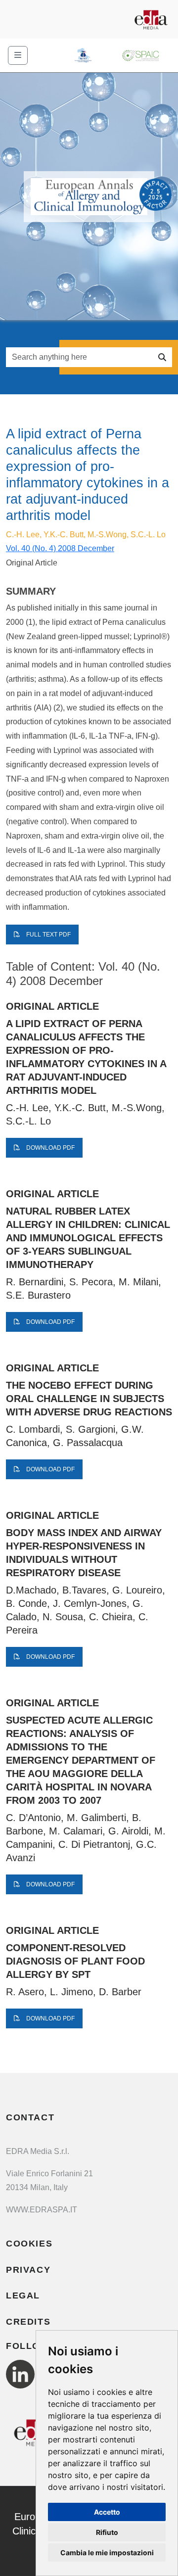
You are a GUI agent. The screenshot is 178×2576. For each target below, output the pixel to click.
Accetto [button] (107, 2512)
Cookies (29, 2244)
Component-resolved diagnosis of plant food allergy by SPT (75, 1961)
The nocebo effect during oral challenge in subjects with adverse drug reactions (89, 1399)
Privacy (28, 2270)
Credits (28, 2322)
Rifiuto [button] (107, 2532)
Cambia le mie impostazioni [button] (107, 2553)
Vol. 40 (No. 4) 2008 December (60, 548)
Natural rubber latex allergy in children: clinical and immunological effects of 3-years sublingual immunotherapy (88, 1238)
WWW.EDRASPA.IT (42, 2210)
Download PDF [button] (50, 1148)
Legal (23, 2295)
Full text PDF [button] (48, 935)
